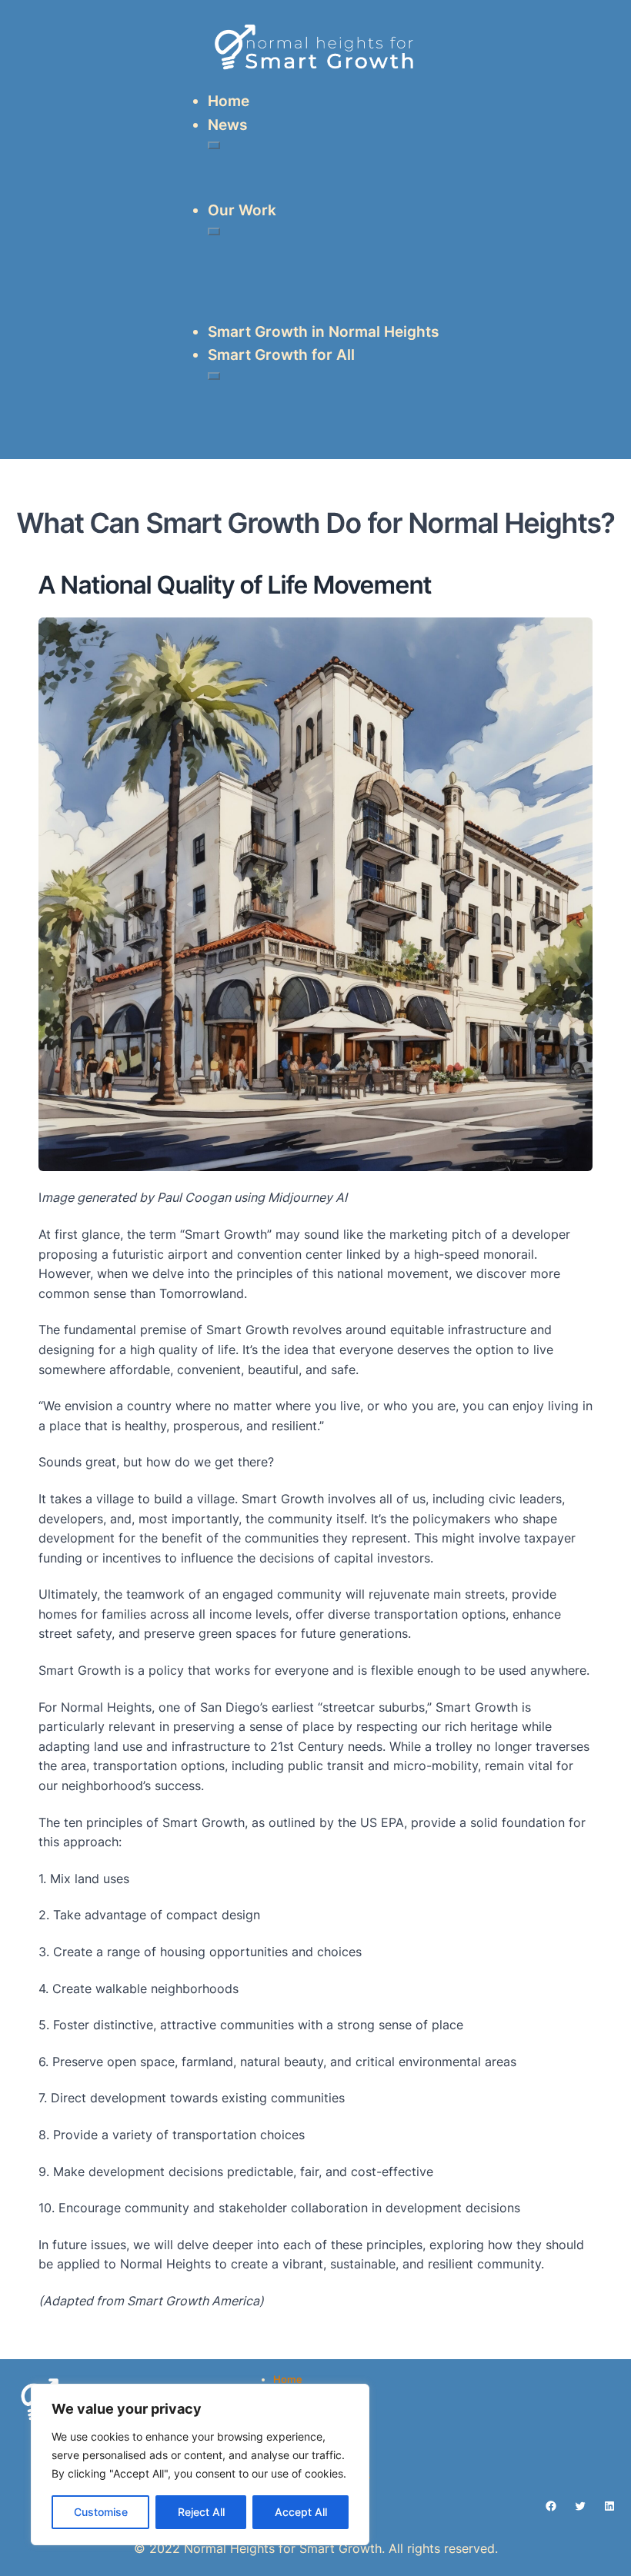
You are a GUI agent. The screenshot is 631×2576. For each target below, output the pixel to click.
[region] (200, 2465)
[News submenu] (214, 145)
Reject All (201, 2512)
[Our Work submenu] (214, 231)
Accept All (301, 2512)
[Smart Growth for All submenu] (214, 376)
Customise (101, 2512)
